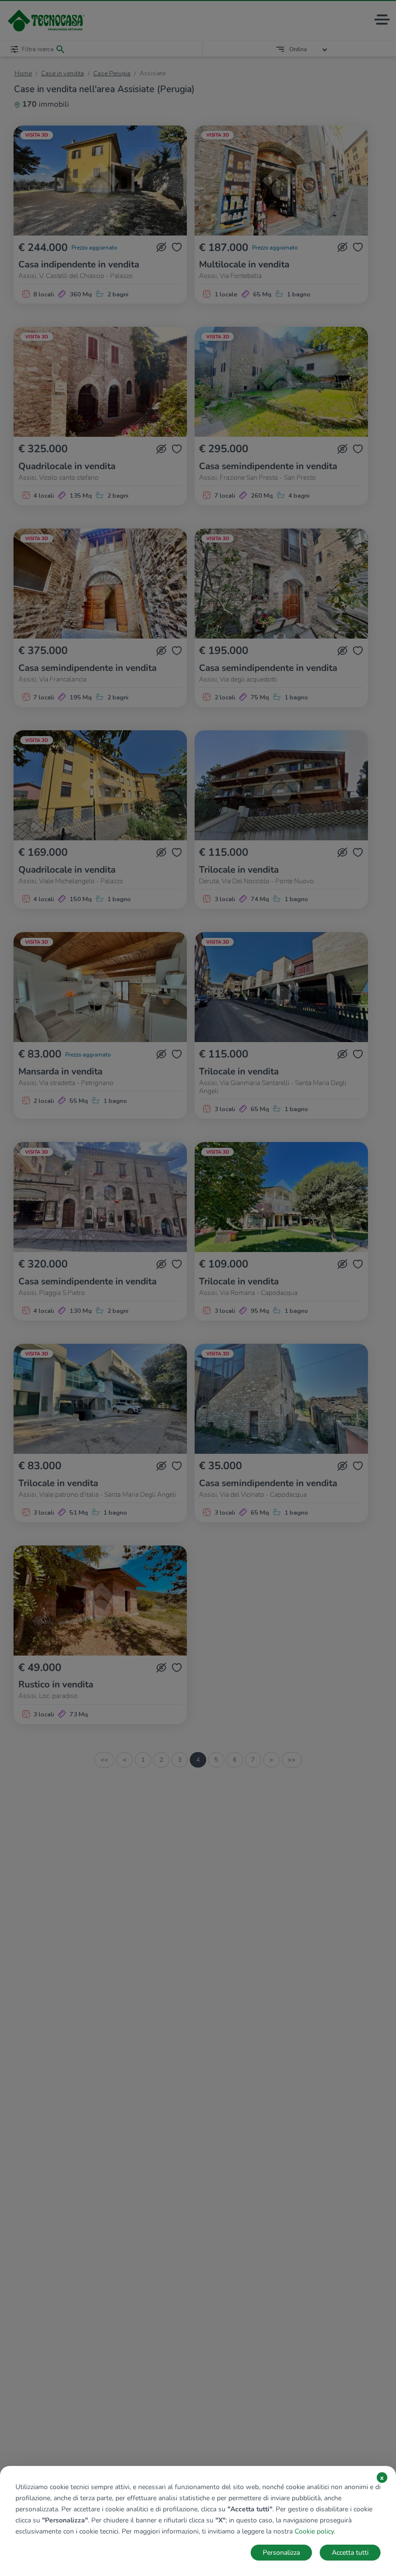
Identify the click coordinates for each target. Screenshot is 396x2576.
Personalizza (281, 2553)
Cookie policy (314, 2531)
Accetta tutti (350, 2553)
